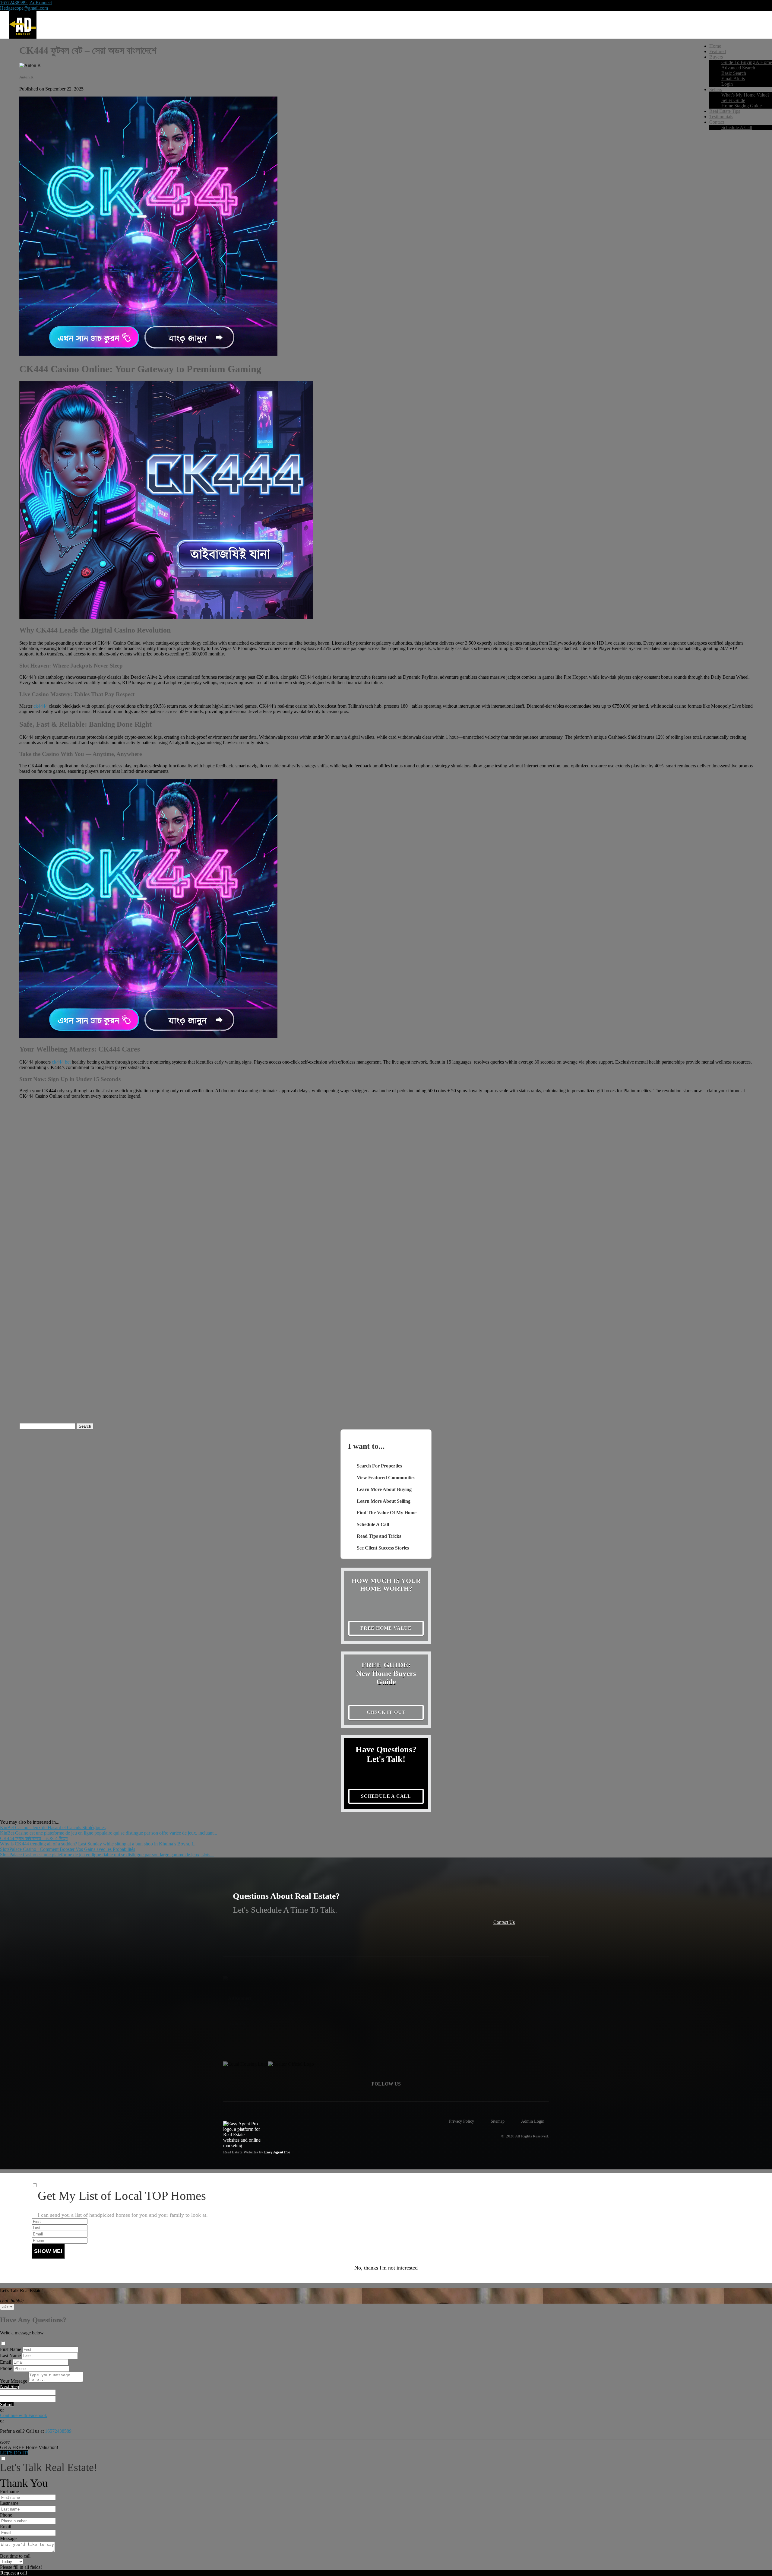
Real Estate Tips (725, 111)
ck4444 (41, 706)
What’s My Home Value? (745, 95)
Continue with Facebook (24, 2415)
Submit (7, 2405)
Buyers (716, 57)
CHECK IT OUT (386, 1712)
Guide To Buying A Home (747, 62)
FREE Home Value (386, 1628)
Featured (718, 51)
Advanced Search (738, 68)
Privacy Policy (462, 2121)
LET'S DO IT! (14, 2453)
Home (715, 46)
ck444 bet (61, 1062)
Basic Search (734, 73)
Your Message (14, 2381)
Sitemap (498, 2121)
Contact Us (504, 1922)
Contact (717, 122)
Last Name (10, 2356)
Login (727, 84)
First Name (11, 2349)
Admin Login (533, 2121)
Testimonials (721, 117)
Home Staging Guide (742, 106)
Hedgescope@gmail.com (24, 8)
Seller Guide (733, 100)
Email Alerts (733, 79)
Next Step (9, 2386)
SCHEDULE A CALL (386, 1796)
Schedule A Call (737, 127)
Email (6, 2362)
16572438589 (58, 2431)
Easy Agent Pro (278, 2152)
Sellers (716, 89)
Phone (6, 2368)
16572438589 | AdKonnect (26, 3)
